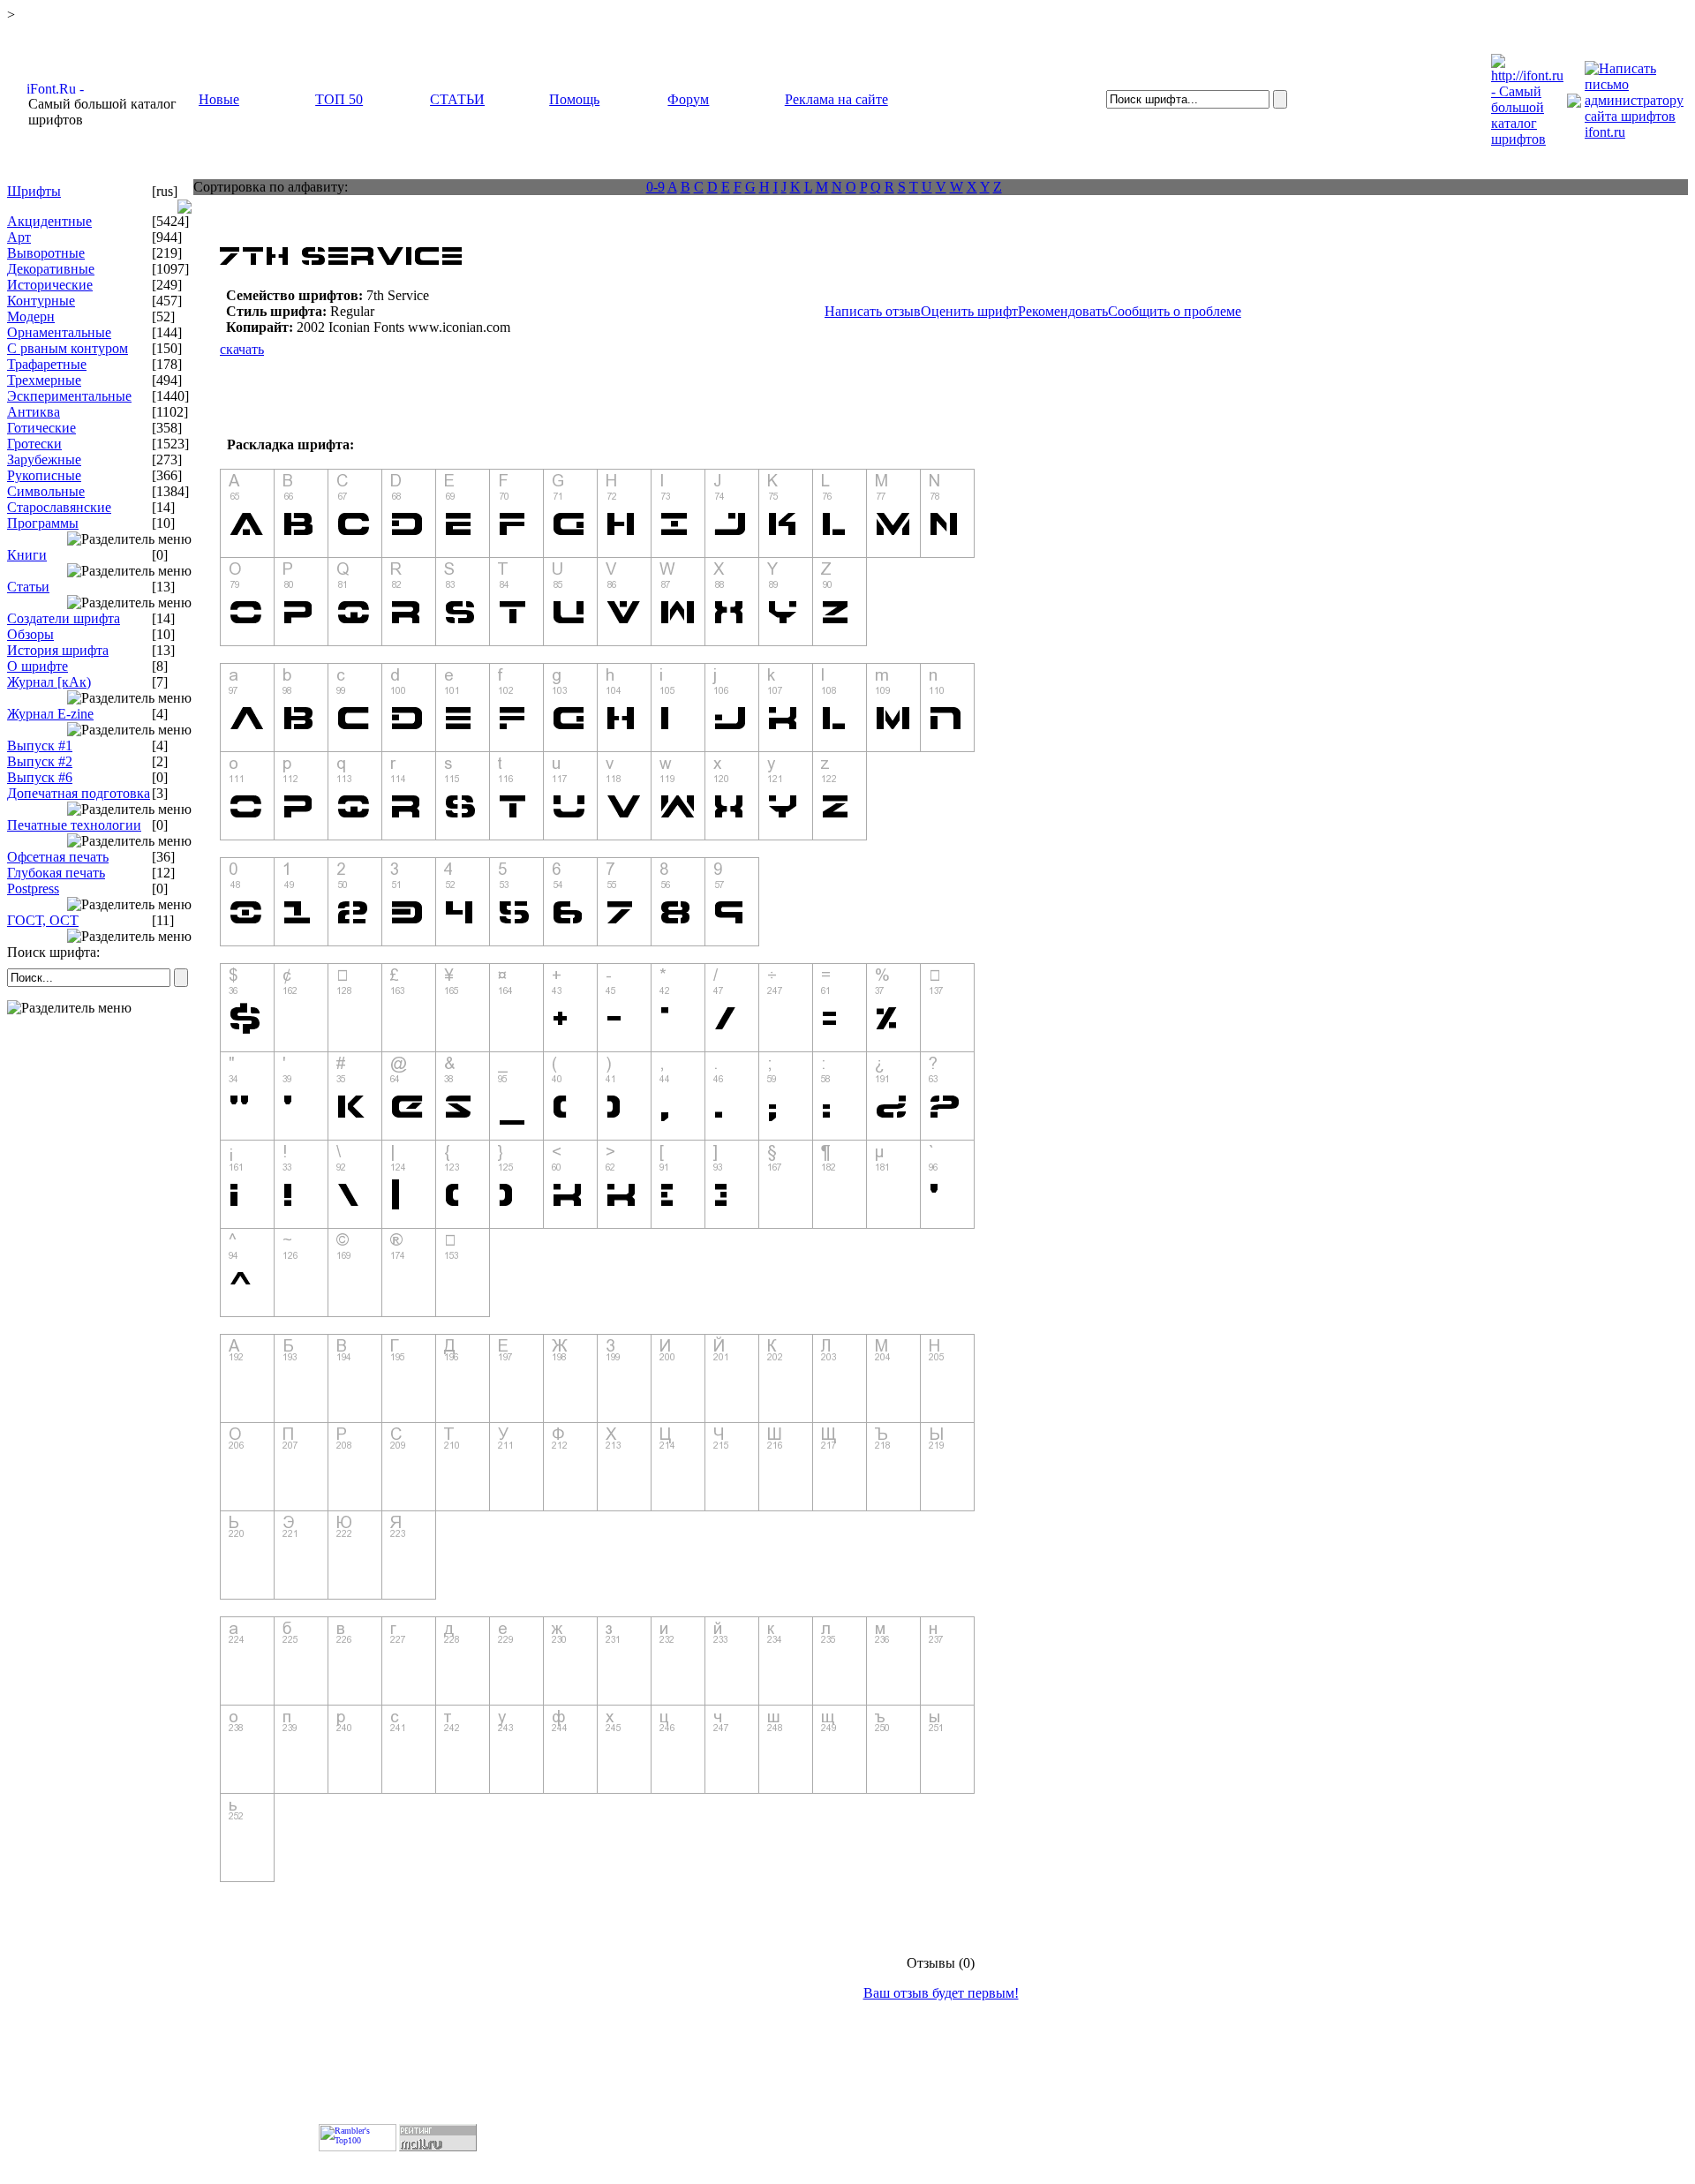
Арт (19, 237)
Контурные (41, 301)
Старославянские (59, 507)
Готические (41, 428)
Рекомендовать (1063, 311)
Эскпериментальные (69, 396)
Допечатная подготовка (79, 793)
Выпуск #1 (40, 746)
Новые (219, 99)
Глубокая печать (56, 873)
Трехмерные (44, 380)
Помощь (574, 99)
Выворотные (46, 253)
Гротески (34, 444)
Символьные (46, 491)
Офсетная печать (58, 857)
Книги (27, 555)
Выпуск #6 (40, 777)
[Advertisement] (101, 1138)
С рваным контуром (68, 348)
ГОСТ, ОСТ (43, 920)
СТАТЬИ (457, 99)
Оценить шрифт (969, 311)
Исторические (50, 285)
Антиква (34, 412)
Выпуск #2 (40, 761)
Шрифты (34, 191)
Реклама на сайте (836, 99)
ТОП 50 (339, 99)
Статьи (28, 587)
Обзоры (30, 634)
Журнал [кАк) (49, 682)
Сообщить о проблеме (1175, 311)
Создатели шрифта (64, 618)
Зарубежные (44, 459)
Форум (688, 99)
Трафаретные (47, 364)
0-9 (655, 187)
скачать (242, 349)
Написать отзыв (873, 311)
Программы (43, 523)
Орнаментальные (59, 332)
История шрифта (58, 650)
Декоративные (51, 269)
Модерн (31, 316)
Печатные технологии (74, 825)
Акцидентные (49, 221)
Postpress (33, 889)
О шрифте (38, 666)
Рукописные (44, 475)
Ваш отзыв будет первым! (941, 1993)
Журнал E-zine (50, 714)
